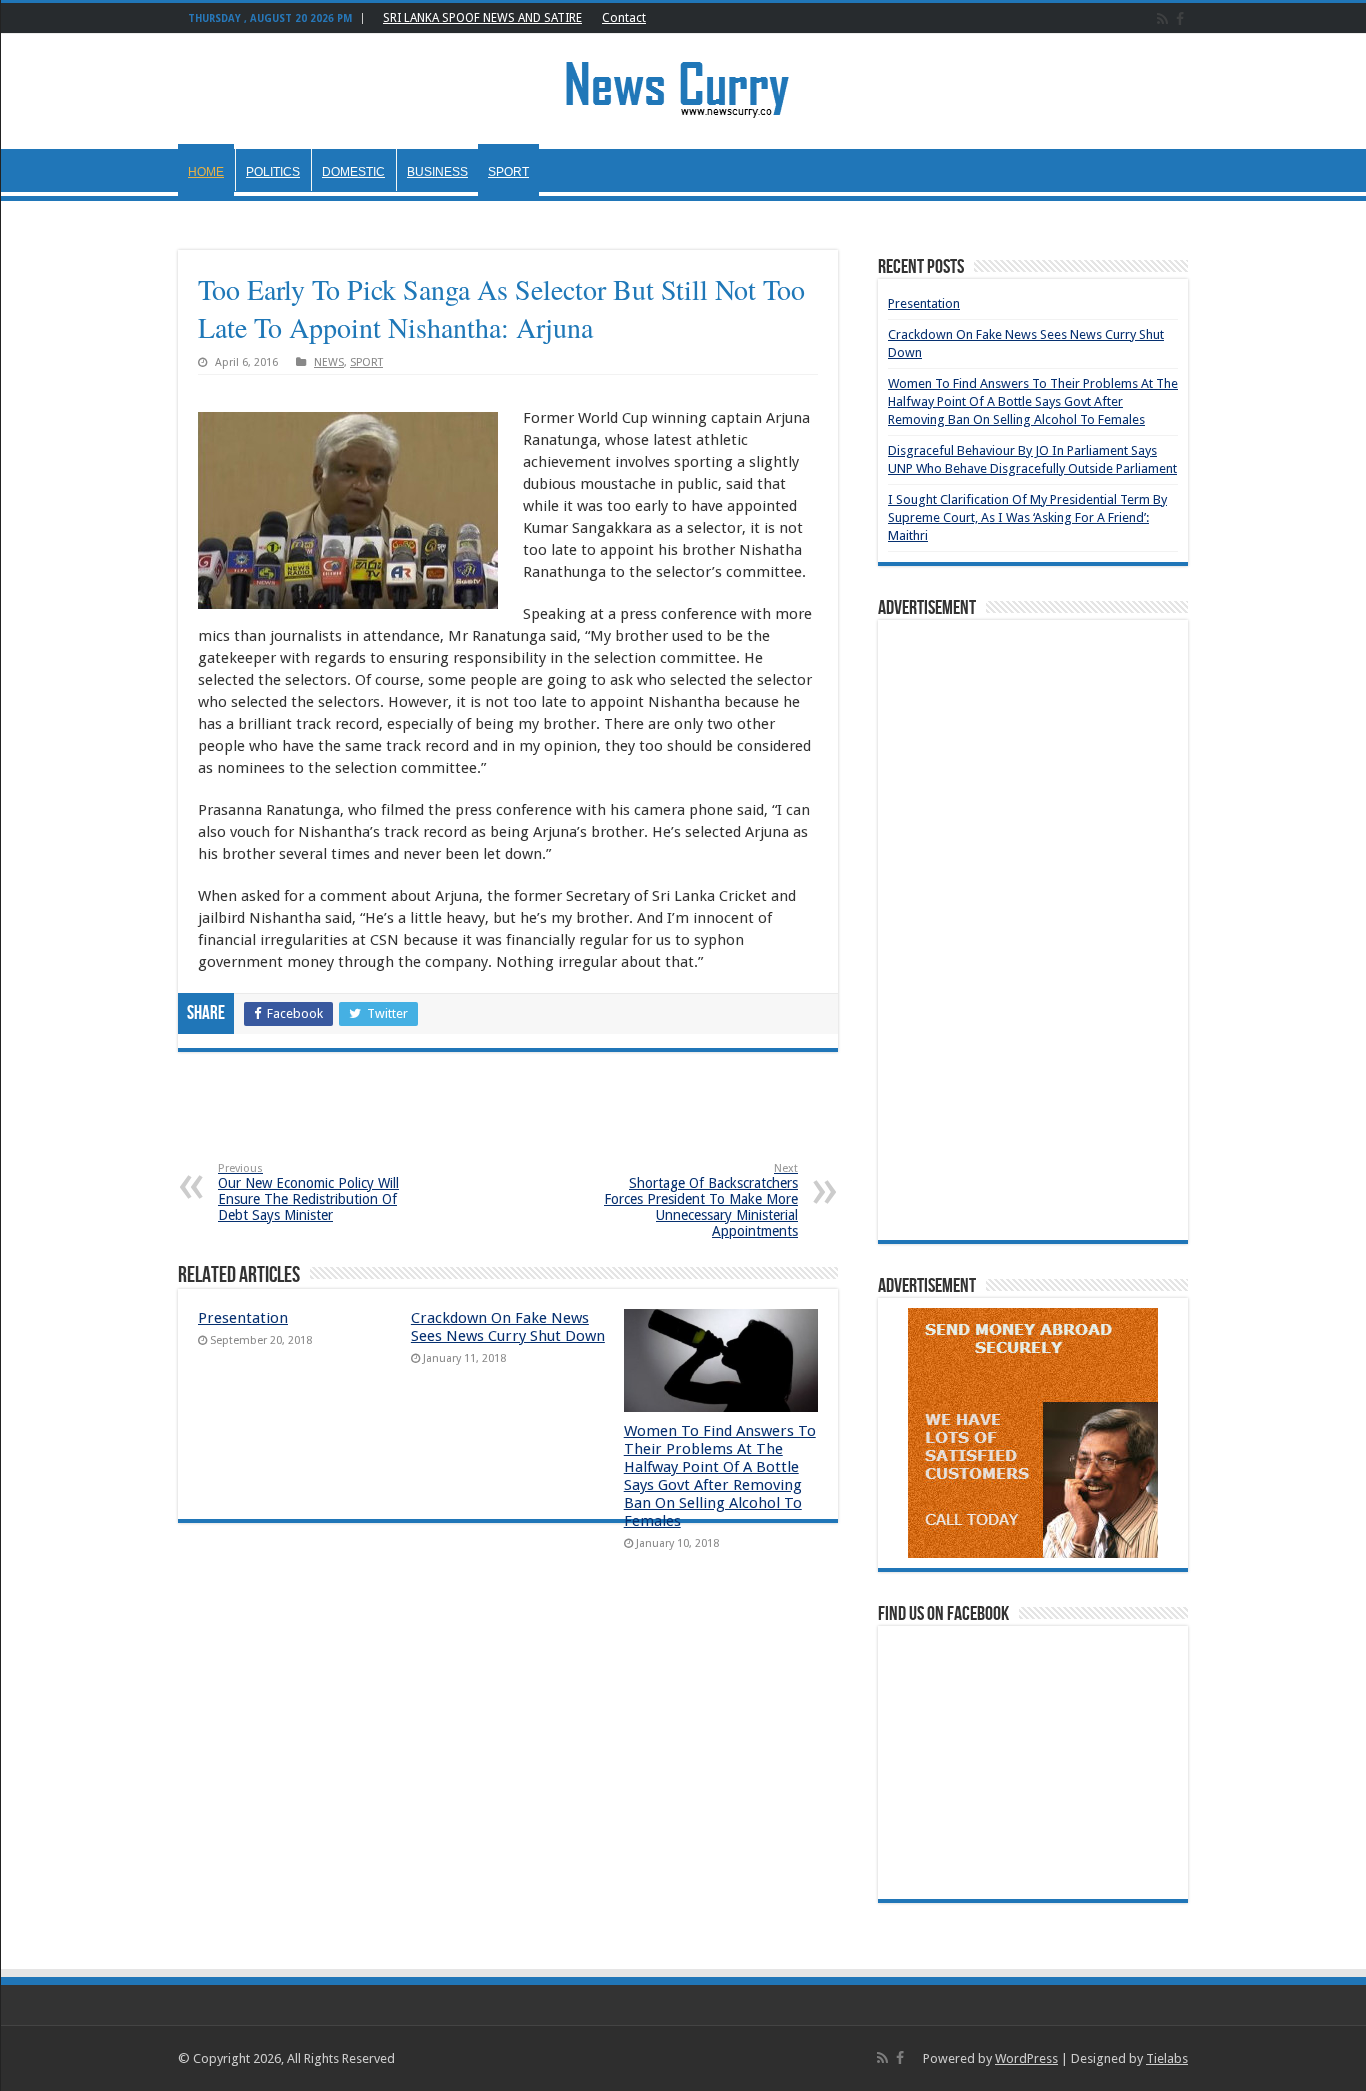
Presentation (243, 1318)
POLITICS (273, 172)
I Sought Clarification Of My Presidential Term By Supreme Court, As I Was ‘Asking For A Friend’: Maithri (1027, 517)
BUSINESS (437, 172)
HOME (206, 172)
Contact (624, 18)
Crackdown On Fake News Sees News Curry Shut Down (508, 1327)
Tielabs (1167, 2058)
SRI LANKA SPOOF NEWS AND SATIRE (482, 18)
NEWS (329, 362)
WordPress (1026, 2058)
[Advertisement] (508, 1122)
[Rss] (1162, 19)
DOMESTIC (353, 172)
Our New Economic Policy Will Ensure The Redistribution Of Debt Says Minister (308, 1192)
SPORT (508, 172)
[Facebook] (1180, 19)
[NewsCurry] (683, 88)
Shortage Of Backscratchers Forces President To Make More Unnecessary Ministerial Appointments (701, 1200)
